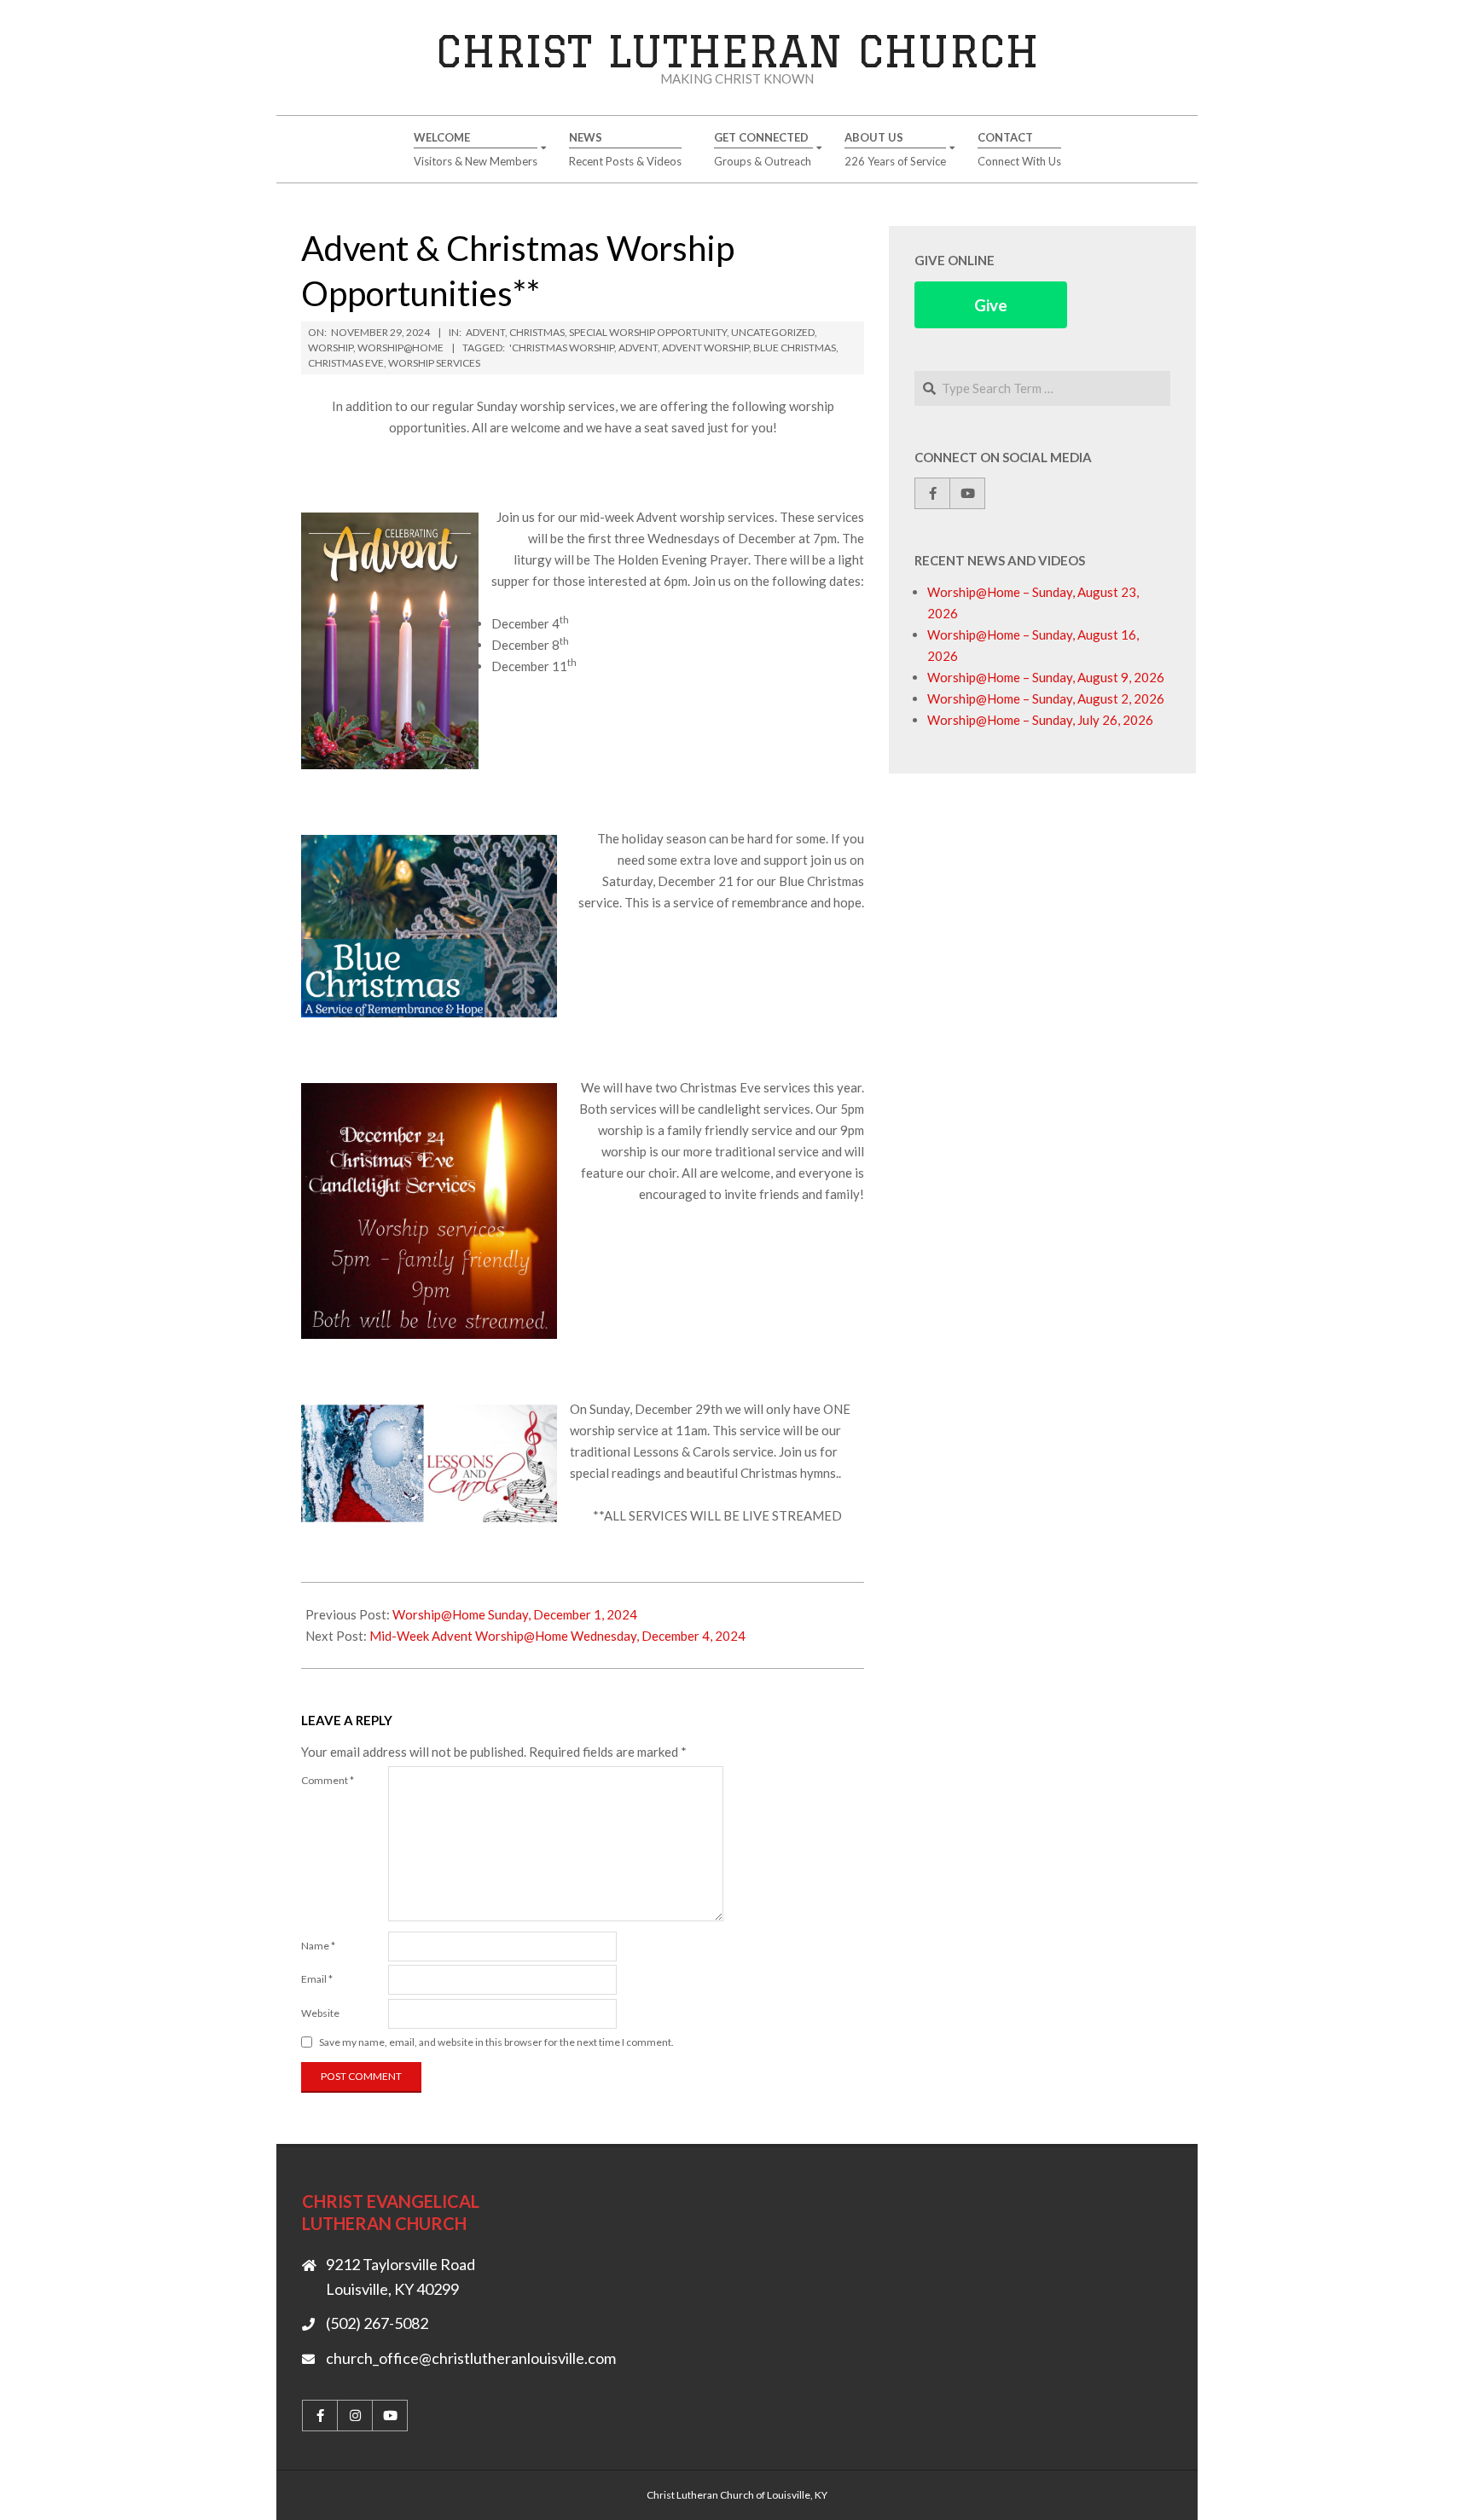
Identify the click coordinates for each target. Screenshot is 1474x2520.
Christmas (537, 332)
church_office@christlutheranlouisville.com (471, 2358)
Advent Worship (705, 348)
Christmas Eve (346, 363)
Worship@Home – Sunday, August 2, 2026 (1046, 698)
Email (317, 1979)
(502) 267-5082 (377, 2323)
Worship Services (434, 363)
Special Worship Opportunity (648, 332)
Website (320, 2013)
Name (318, 1946)
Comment (328, 1780)
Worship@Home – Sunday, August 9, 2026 (1046, 677)
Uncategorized (773, 332)
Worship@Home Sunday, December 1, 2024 (515, 1614)
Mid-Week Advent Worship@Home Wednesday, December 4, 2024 (557, 1636)
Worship (331, 348)
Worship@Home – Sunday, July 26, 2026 (1040, 720)
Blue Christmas (795, 348)
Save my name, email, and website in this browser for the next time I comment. (496, 2042)
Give (991, 305)
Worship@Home (400, 348)
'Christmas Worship (562, 348)
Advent (485, 332)
